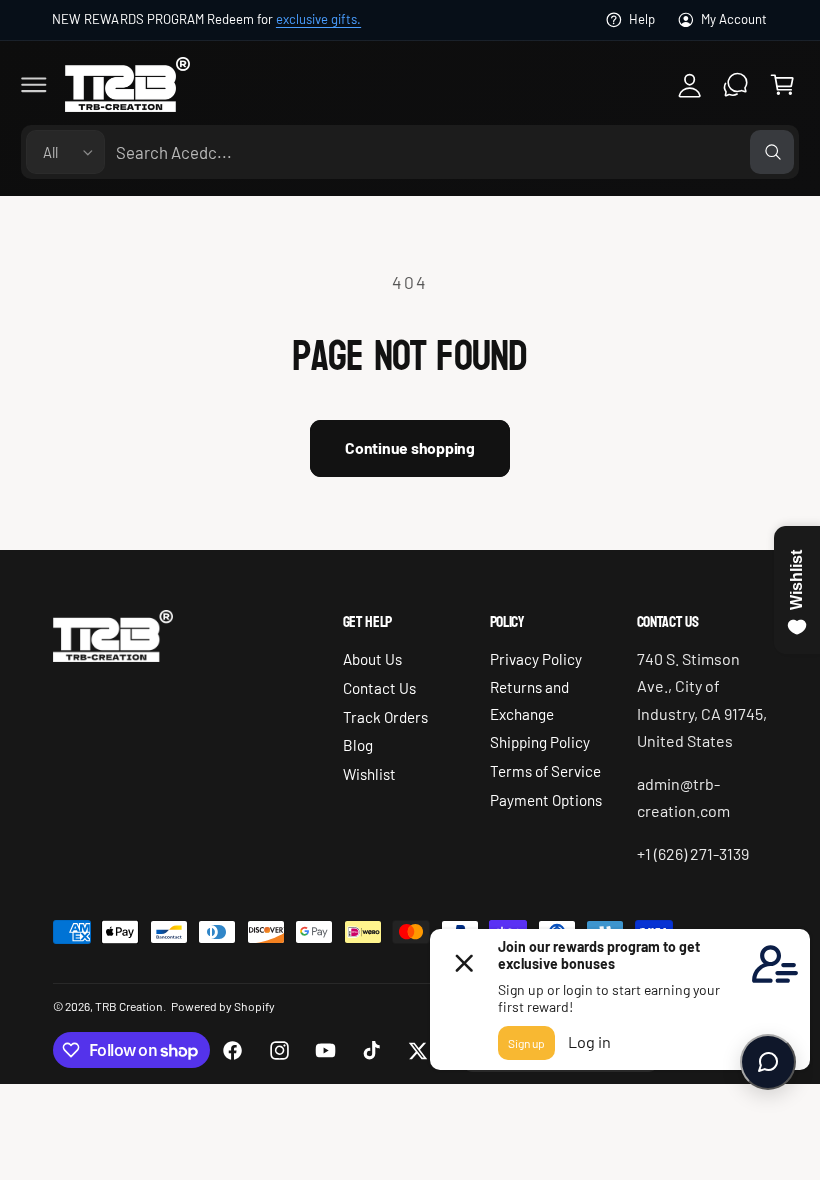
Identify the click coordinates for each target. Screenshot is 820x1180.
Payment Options (546, 800)
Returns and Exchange (529, 700)
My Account (734, 19)
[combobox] (454, 152)
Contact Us (379, 688)
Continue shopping (410, 447)
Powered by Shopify (223, 1006)
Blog (358, 745)
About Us (372, 659)
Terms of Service (545, 771)
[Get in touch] (736, 84)
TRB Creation (129, 1006)
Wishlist (369, 774)
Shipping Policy (540, 742)
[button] (34, 84)
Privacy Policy (536, 659)
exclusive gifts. (318, 19)
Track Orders (385, 717)
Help (642, 19)
